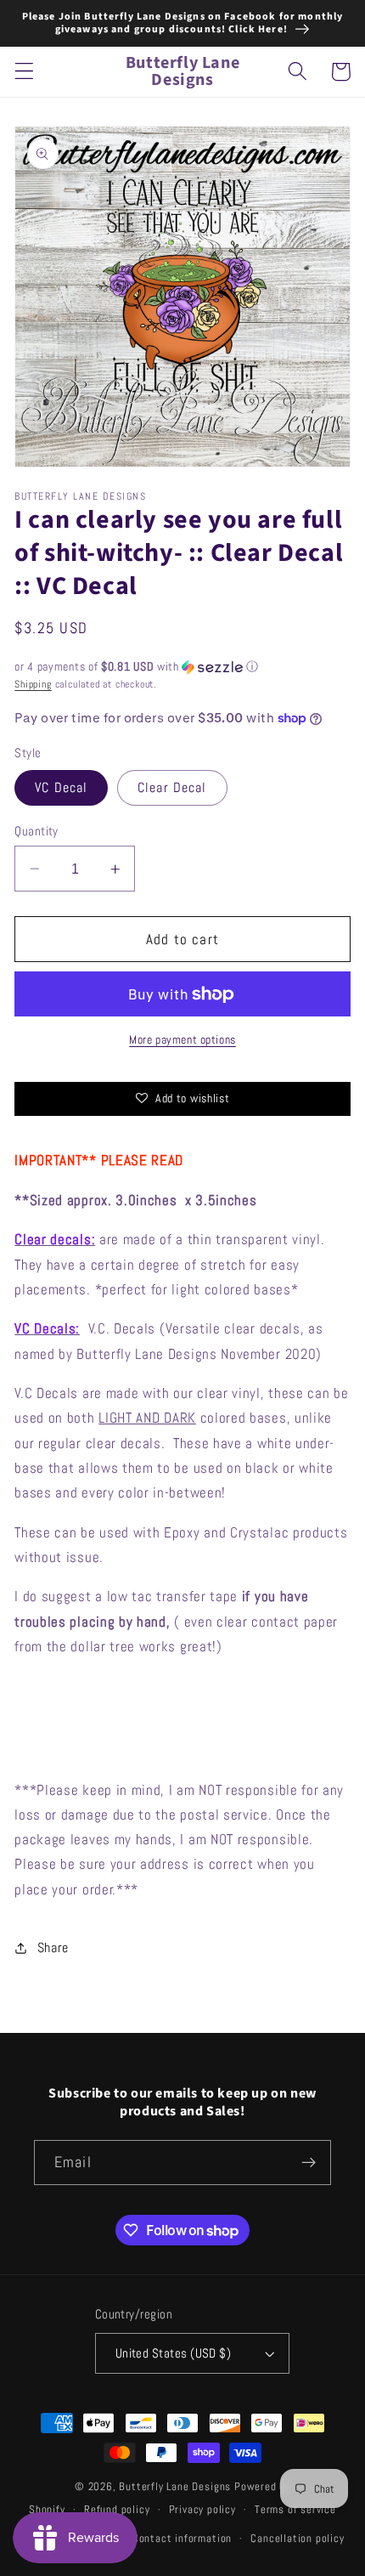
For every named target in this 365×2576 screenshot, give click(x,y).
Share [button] (53, 1948)
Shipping (33, 684)
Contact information (182, 2539)
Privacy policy (202, 2510)
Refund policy (117, 2510)
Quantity (36, 831)
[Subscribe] (309, 2163)
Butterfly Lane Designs (175, 2487)
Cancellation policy (297, 2539)
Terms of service (295, 2510)
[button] (24, 72)
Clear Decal (172, 787)
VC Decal (61, 787)
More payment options (182, 1039)
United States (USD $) (174, 2353)
